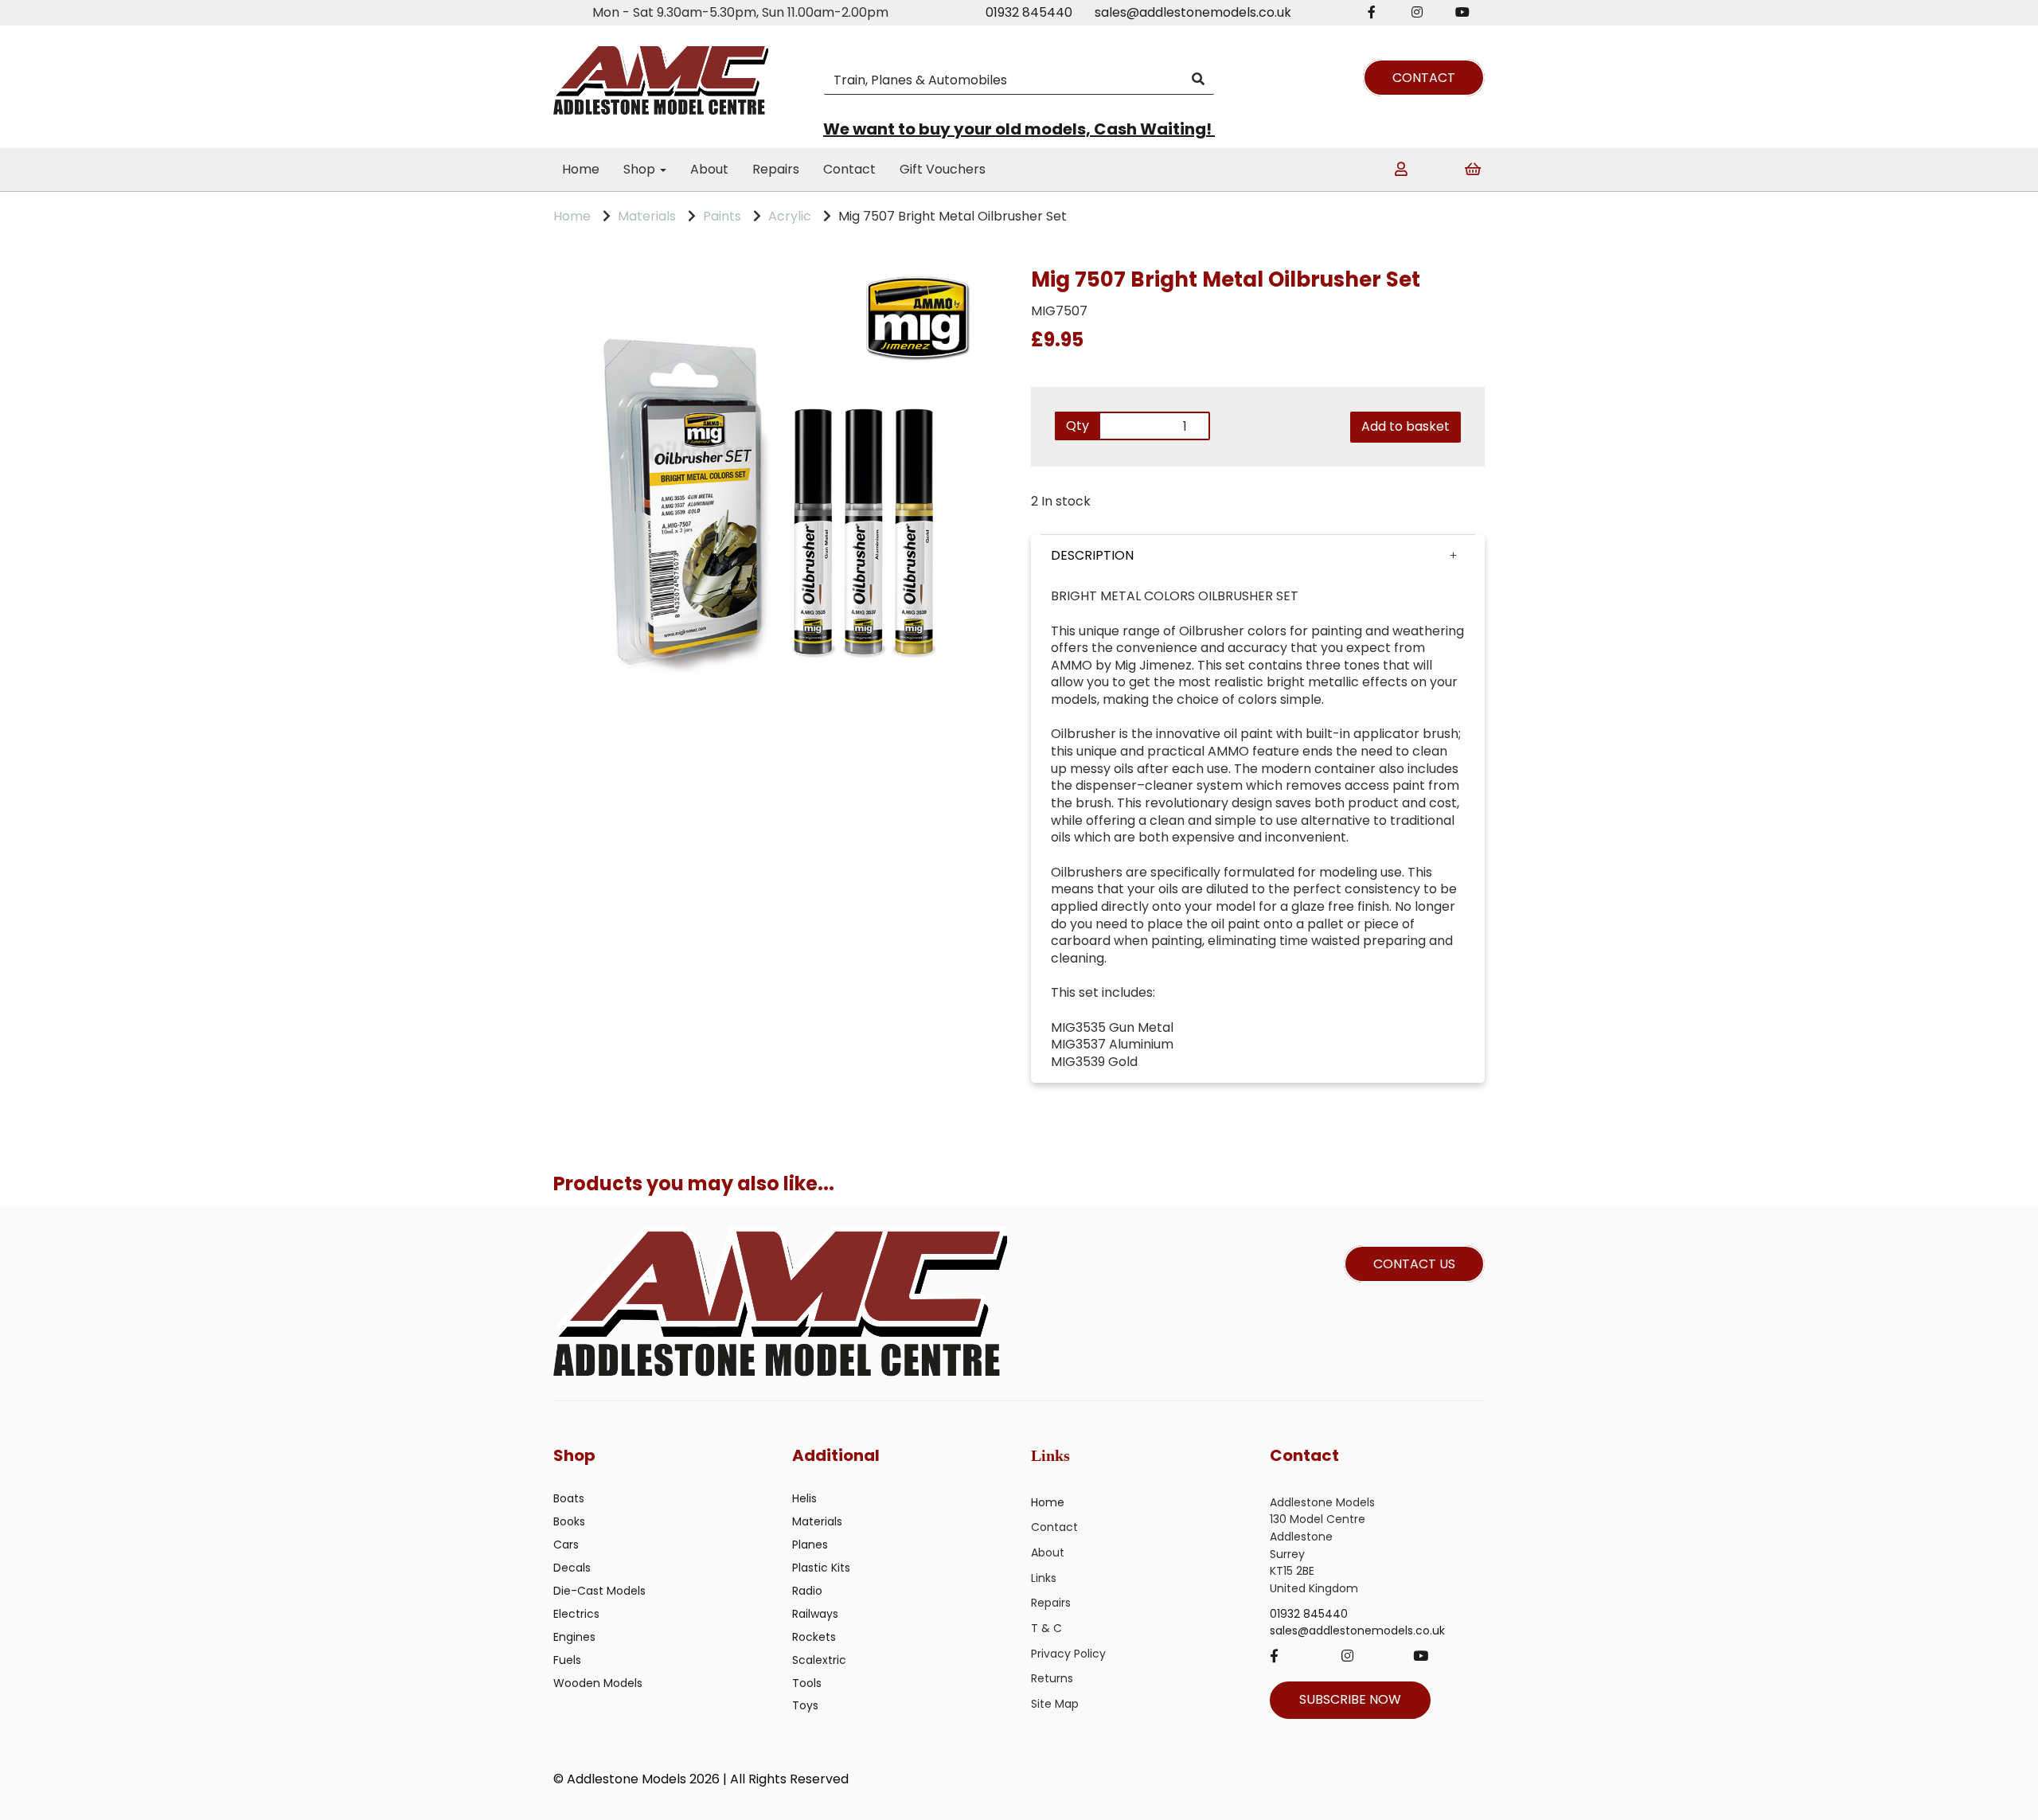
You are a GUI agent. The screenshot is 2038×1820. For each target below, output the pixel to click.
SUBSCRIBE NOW (1350, 1699)
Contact (849, 169)
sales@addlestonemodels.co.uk (1193, 12)
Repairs (776, 169)
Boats (569, 1498)
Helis (804, 1498)
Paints (722, 216)
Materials (647, 216)
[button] (1258, 556)
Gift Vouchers (943, 169)
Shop (641, 169)
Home (581, 169)
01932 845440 (1029, 12)
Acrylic (790, 216)
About (709, 169)
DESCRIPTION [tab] (1092, 555)
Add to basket (1406, 426)
